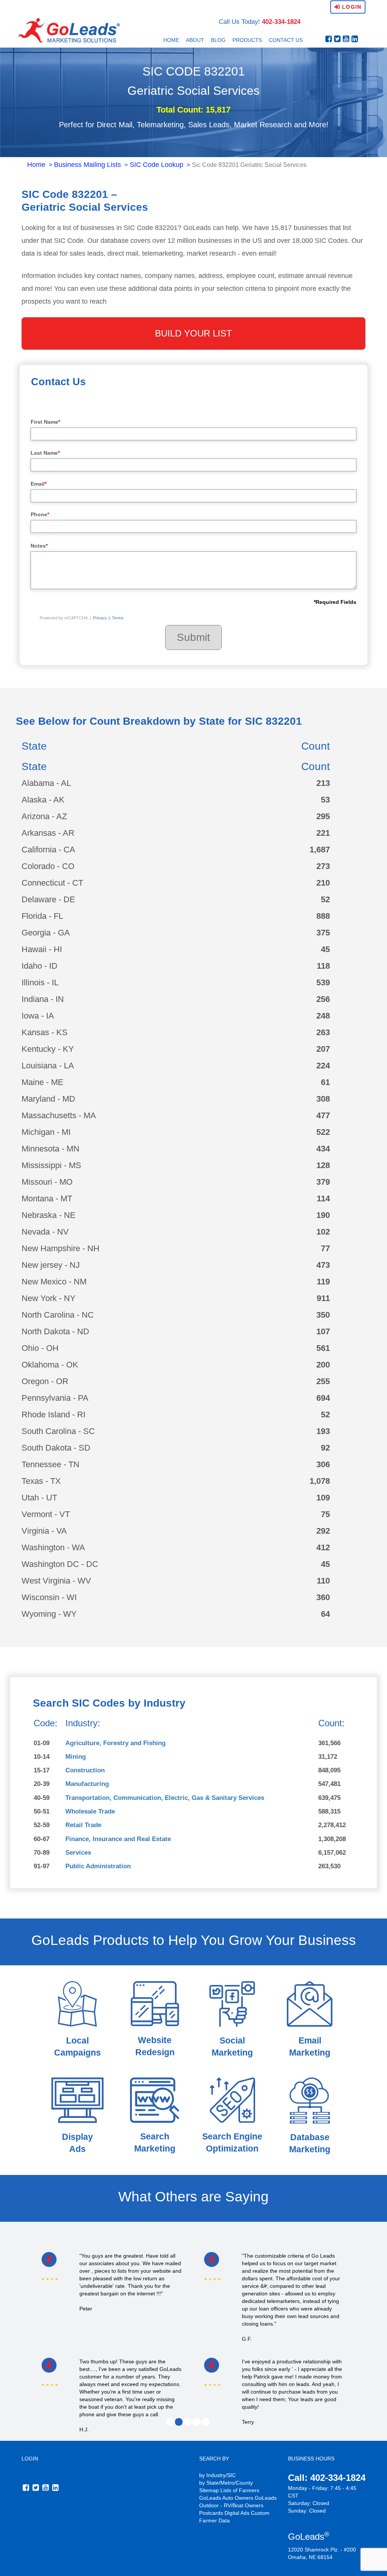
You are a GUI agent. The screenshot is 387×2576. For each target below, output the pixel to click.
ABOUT (195, 40)
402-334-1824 (281, 22)
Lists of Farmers (240, 2490)
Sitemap (209, 2490)
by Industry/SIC (217, 2475)
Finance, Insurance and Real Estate (118, 1839)
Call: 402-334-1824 (327, 2478)
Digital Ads (237, 2513)
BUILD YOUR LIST (193, 333)
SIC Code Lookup (156, 165)
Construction (85, 1770)
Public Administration (98, 1866)
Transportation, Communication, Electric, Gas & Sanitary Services (165, 1798)
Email (39, 484)
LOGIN (30, 2459)
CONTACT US (286, 40)
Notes (39, 546)
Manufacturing (87, 1784)
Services (78, 1853)
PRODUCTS (247, 40)
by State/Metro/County (226, 2483)
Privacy (100, 618)
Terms (118, 618)
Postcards (211, 2513)
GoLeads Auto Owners (226, 2498)
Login (351, 7)
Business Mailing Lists (87, 165)
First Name (45, 422)
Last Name (45, 453)
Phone (40, 514)
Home (36, 165)
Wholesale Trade (90, 1811)
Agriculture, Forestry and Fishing (115, 1743)
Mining (76, 1757)
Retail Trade (83, 1825)
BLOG (218, 40)
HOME (171, 40)
